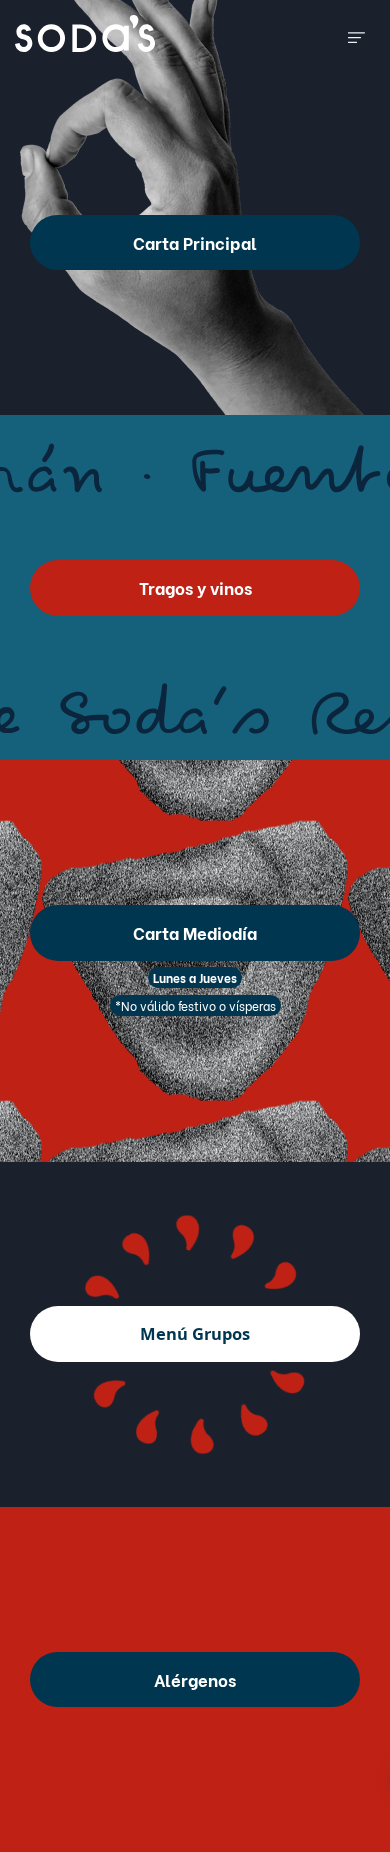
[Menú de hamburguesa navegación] (356, 34)
